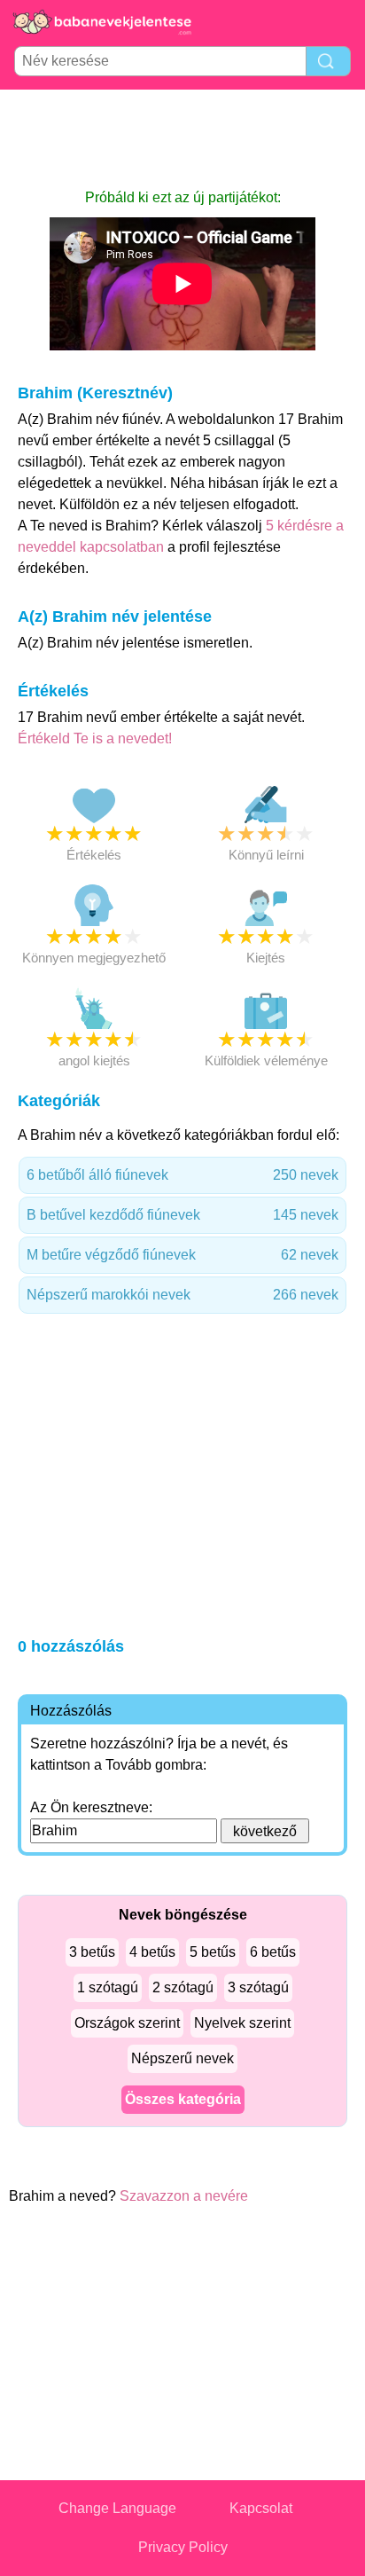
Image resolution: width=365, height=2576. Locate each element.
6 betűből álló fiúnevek (182, 1175)
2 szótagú (183, 1987)
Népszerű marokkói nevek (182, 1295)
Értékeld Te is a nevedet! (95, 738)
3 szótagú (258, 1987)
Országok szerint (127, 2023)
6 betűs (273, 1952)
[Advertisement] (182, 138)
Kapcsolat (261, 2508)
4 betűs (152, 1952)
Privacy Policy (183, 2547)
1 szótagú (108, 1987)
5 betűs (213, 1952)
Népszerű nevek (182, 2058)
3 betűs (92, 1952)
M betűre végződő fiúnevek (182, 1255)
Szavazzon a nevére (184, 2196)
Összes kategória (183, 2099)
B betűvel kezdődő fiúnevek (182, 1215)
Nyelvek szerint (242, 2023)
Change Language (117, 2508)
